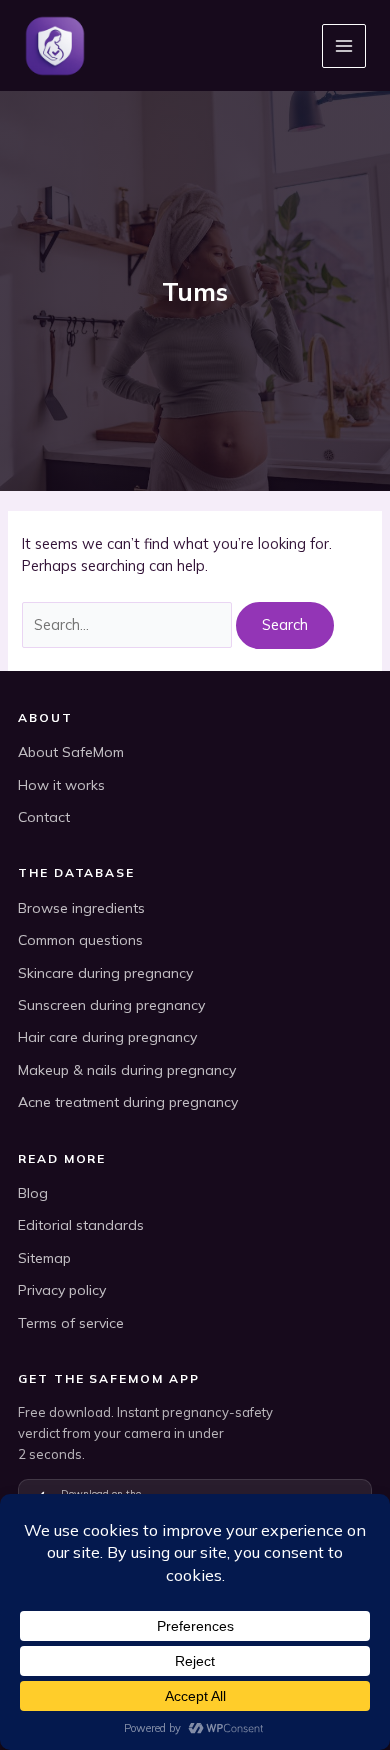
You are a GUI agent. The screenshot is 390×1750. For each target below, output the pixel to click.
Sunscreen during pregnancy (111, 1005)
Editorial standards (81, 1225)
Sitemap (44, 1258)
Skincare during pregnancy (105, 973)
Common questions (80, 940)
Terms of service (71, 1323)
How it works (61, 785)
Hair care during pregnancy (107, 1037)
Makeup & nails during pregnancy (127, 1070)
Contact (44, 817)
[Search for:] (129, 624)
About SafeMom (71, 752)
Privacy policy (62, 1290)
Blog (33, 1193)
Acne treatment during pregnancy (128, 1102)
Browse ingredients (81, 908)
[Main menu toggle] (344, 46)
